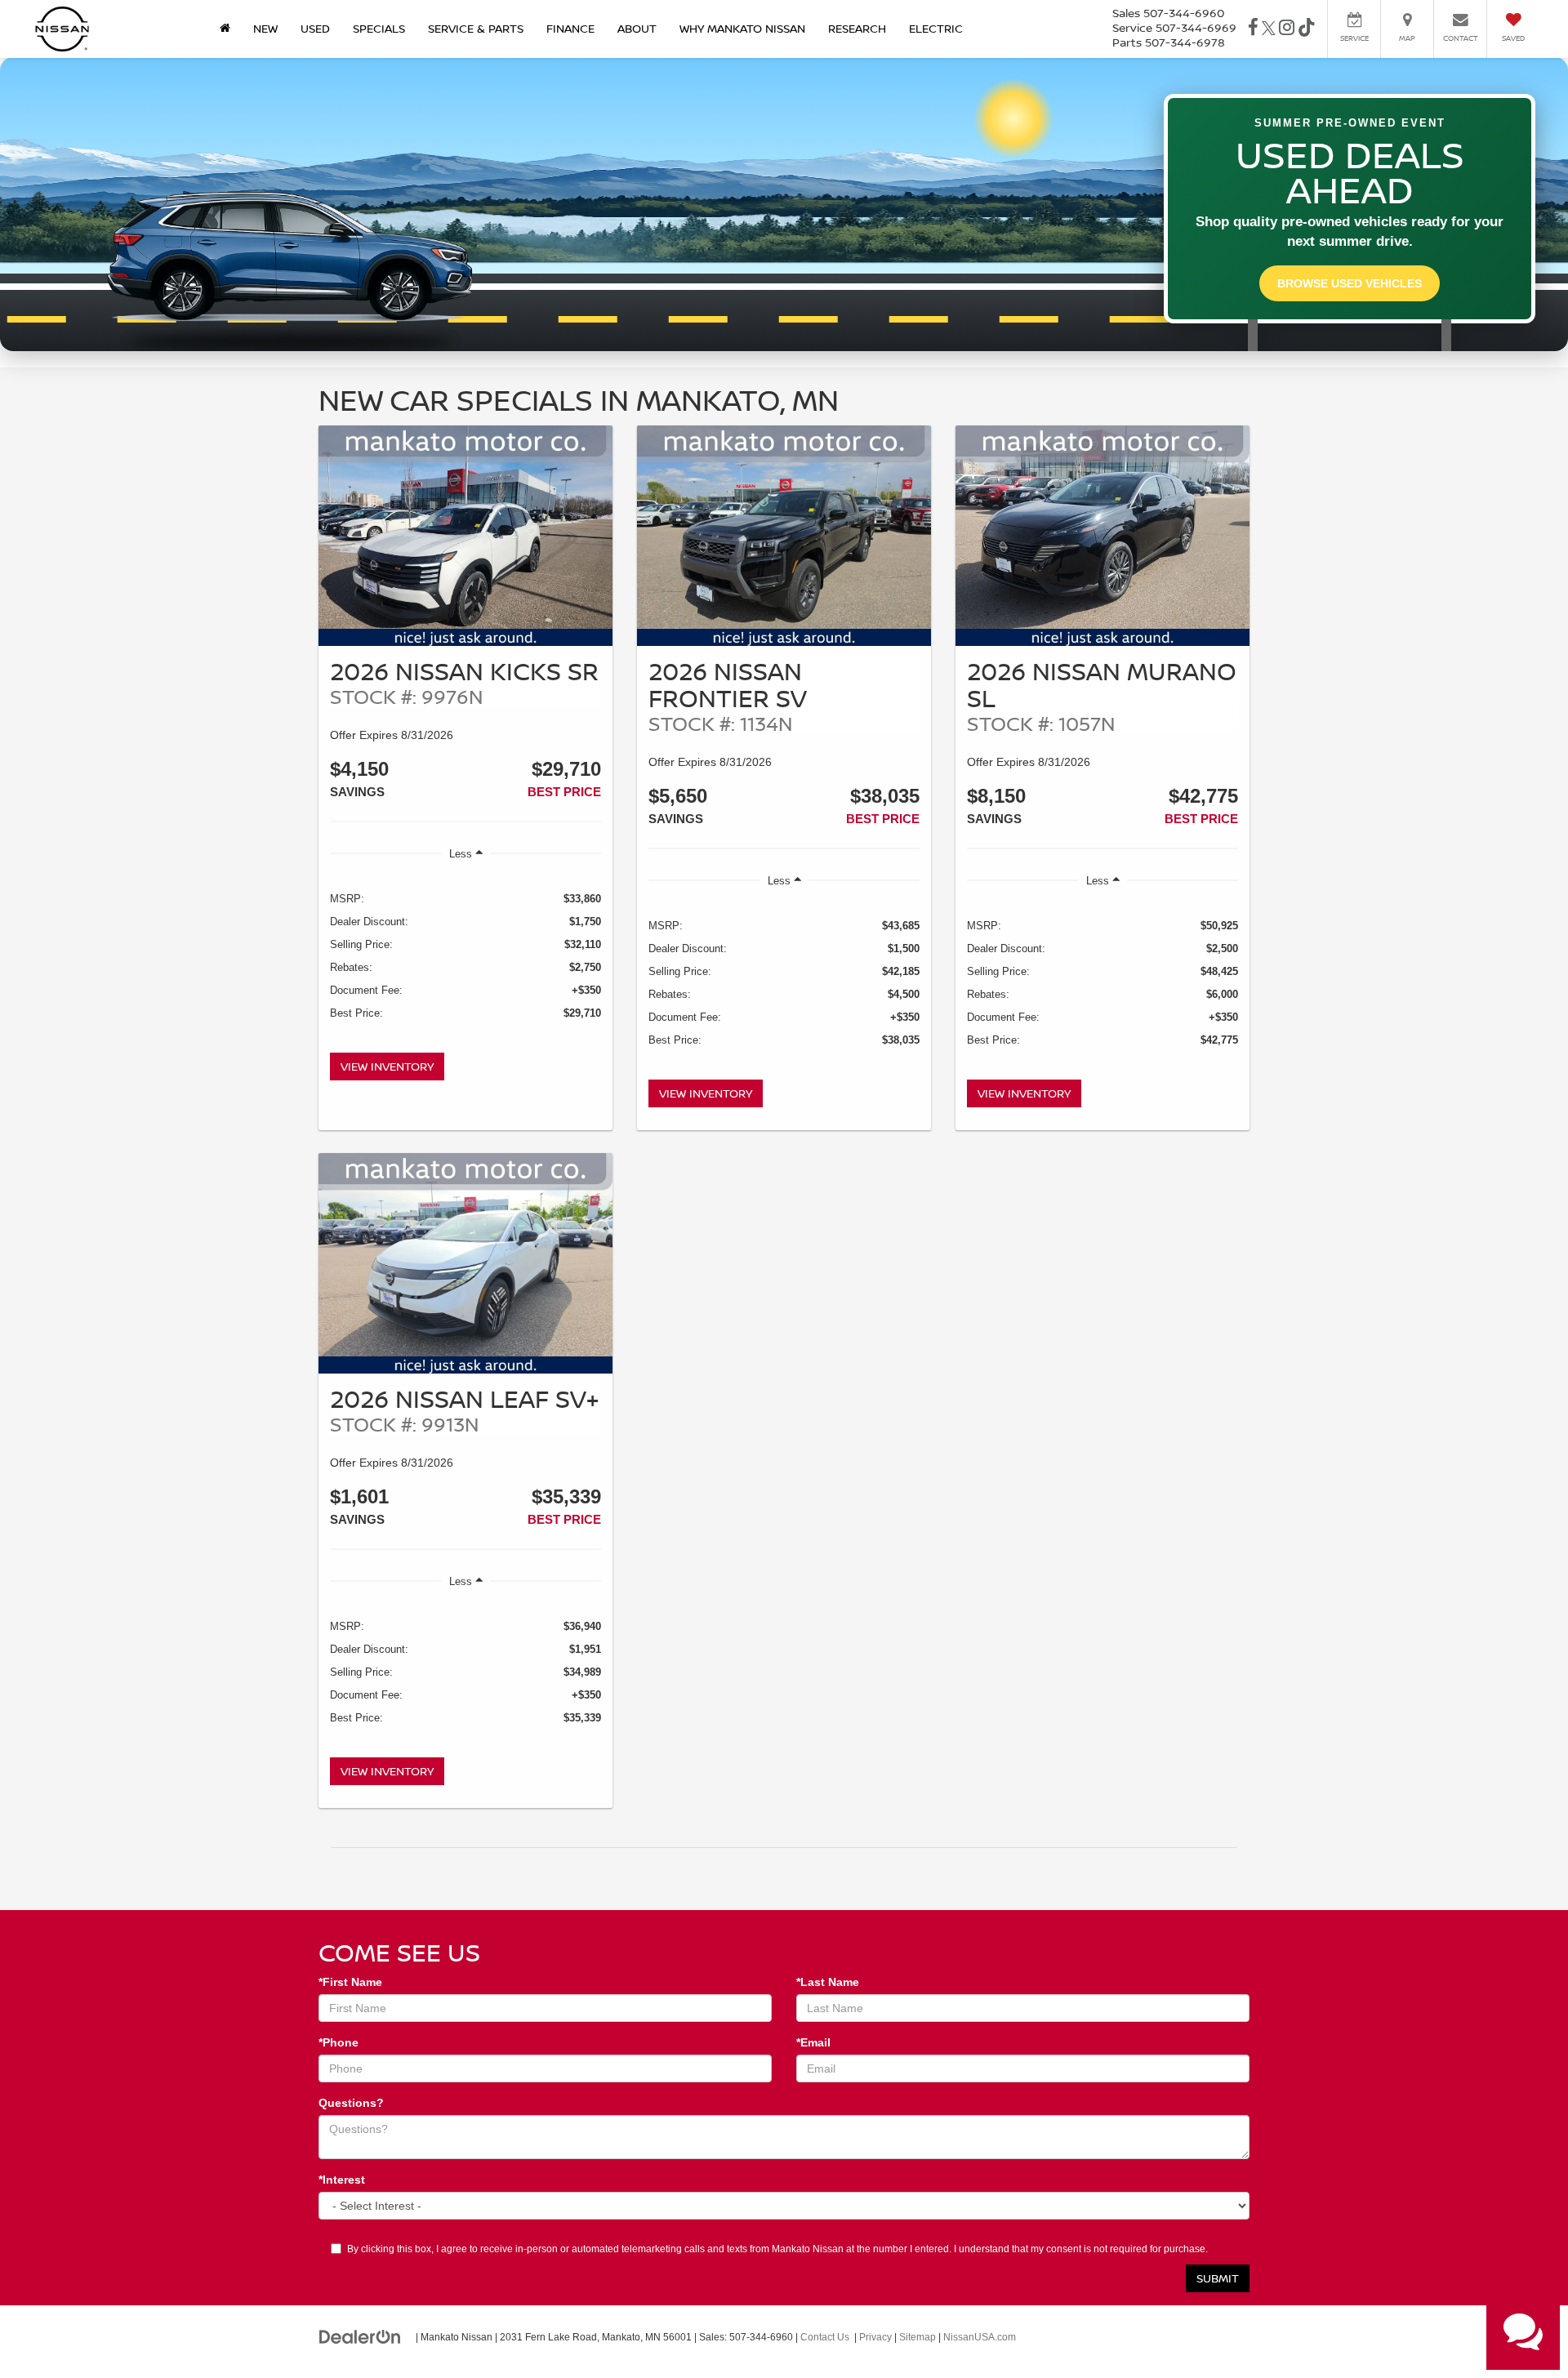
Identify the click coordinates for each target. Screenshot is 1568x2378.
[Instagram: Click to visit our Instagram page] (1287, 29)
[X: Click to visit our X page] (1269, 29)
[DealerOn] (360, 2336)
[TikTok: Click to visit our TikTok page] (1307, 29)
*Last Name (828, 1982)
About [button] (637, 28)
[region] (465, 957)
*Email (813, 2042)
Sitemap (918, 2337)
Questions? (351, 2103)
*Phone (339, 2042)
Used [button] (315, 28)
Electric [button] (936, 28)
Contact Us (825, 2337)
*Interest (342, 2180)
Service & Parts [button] (476, 28)
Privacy (875, 2337)
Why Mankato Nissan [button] (742, 28)
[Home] (225, 29)
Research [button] (857, 28)
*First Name (350, 1982)
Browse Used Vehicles (1350, 283)
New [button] (265, 28)
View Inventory (387, 1066)
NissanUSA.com (980, 2337)
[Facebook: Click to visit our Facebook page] (1253, 29)
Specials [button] (379, 28)
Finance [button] (570, 28)
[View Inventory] (465, 536)
